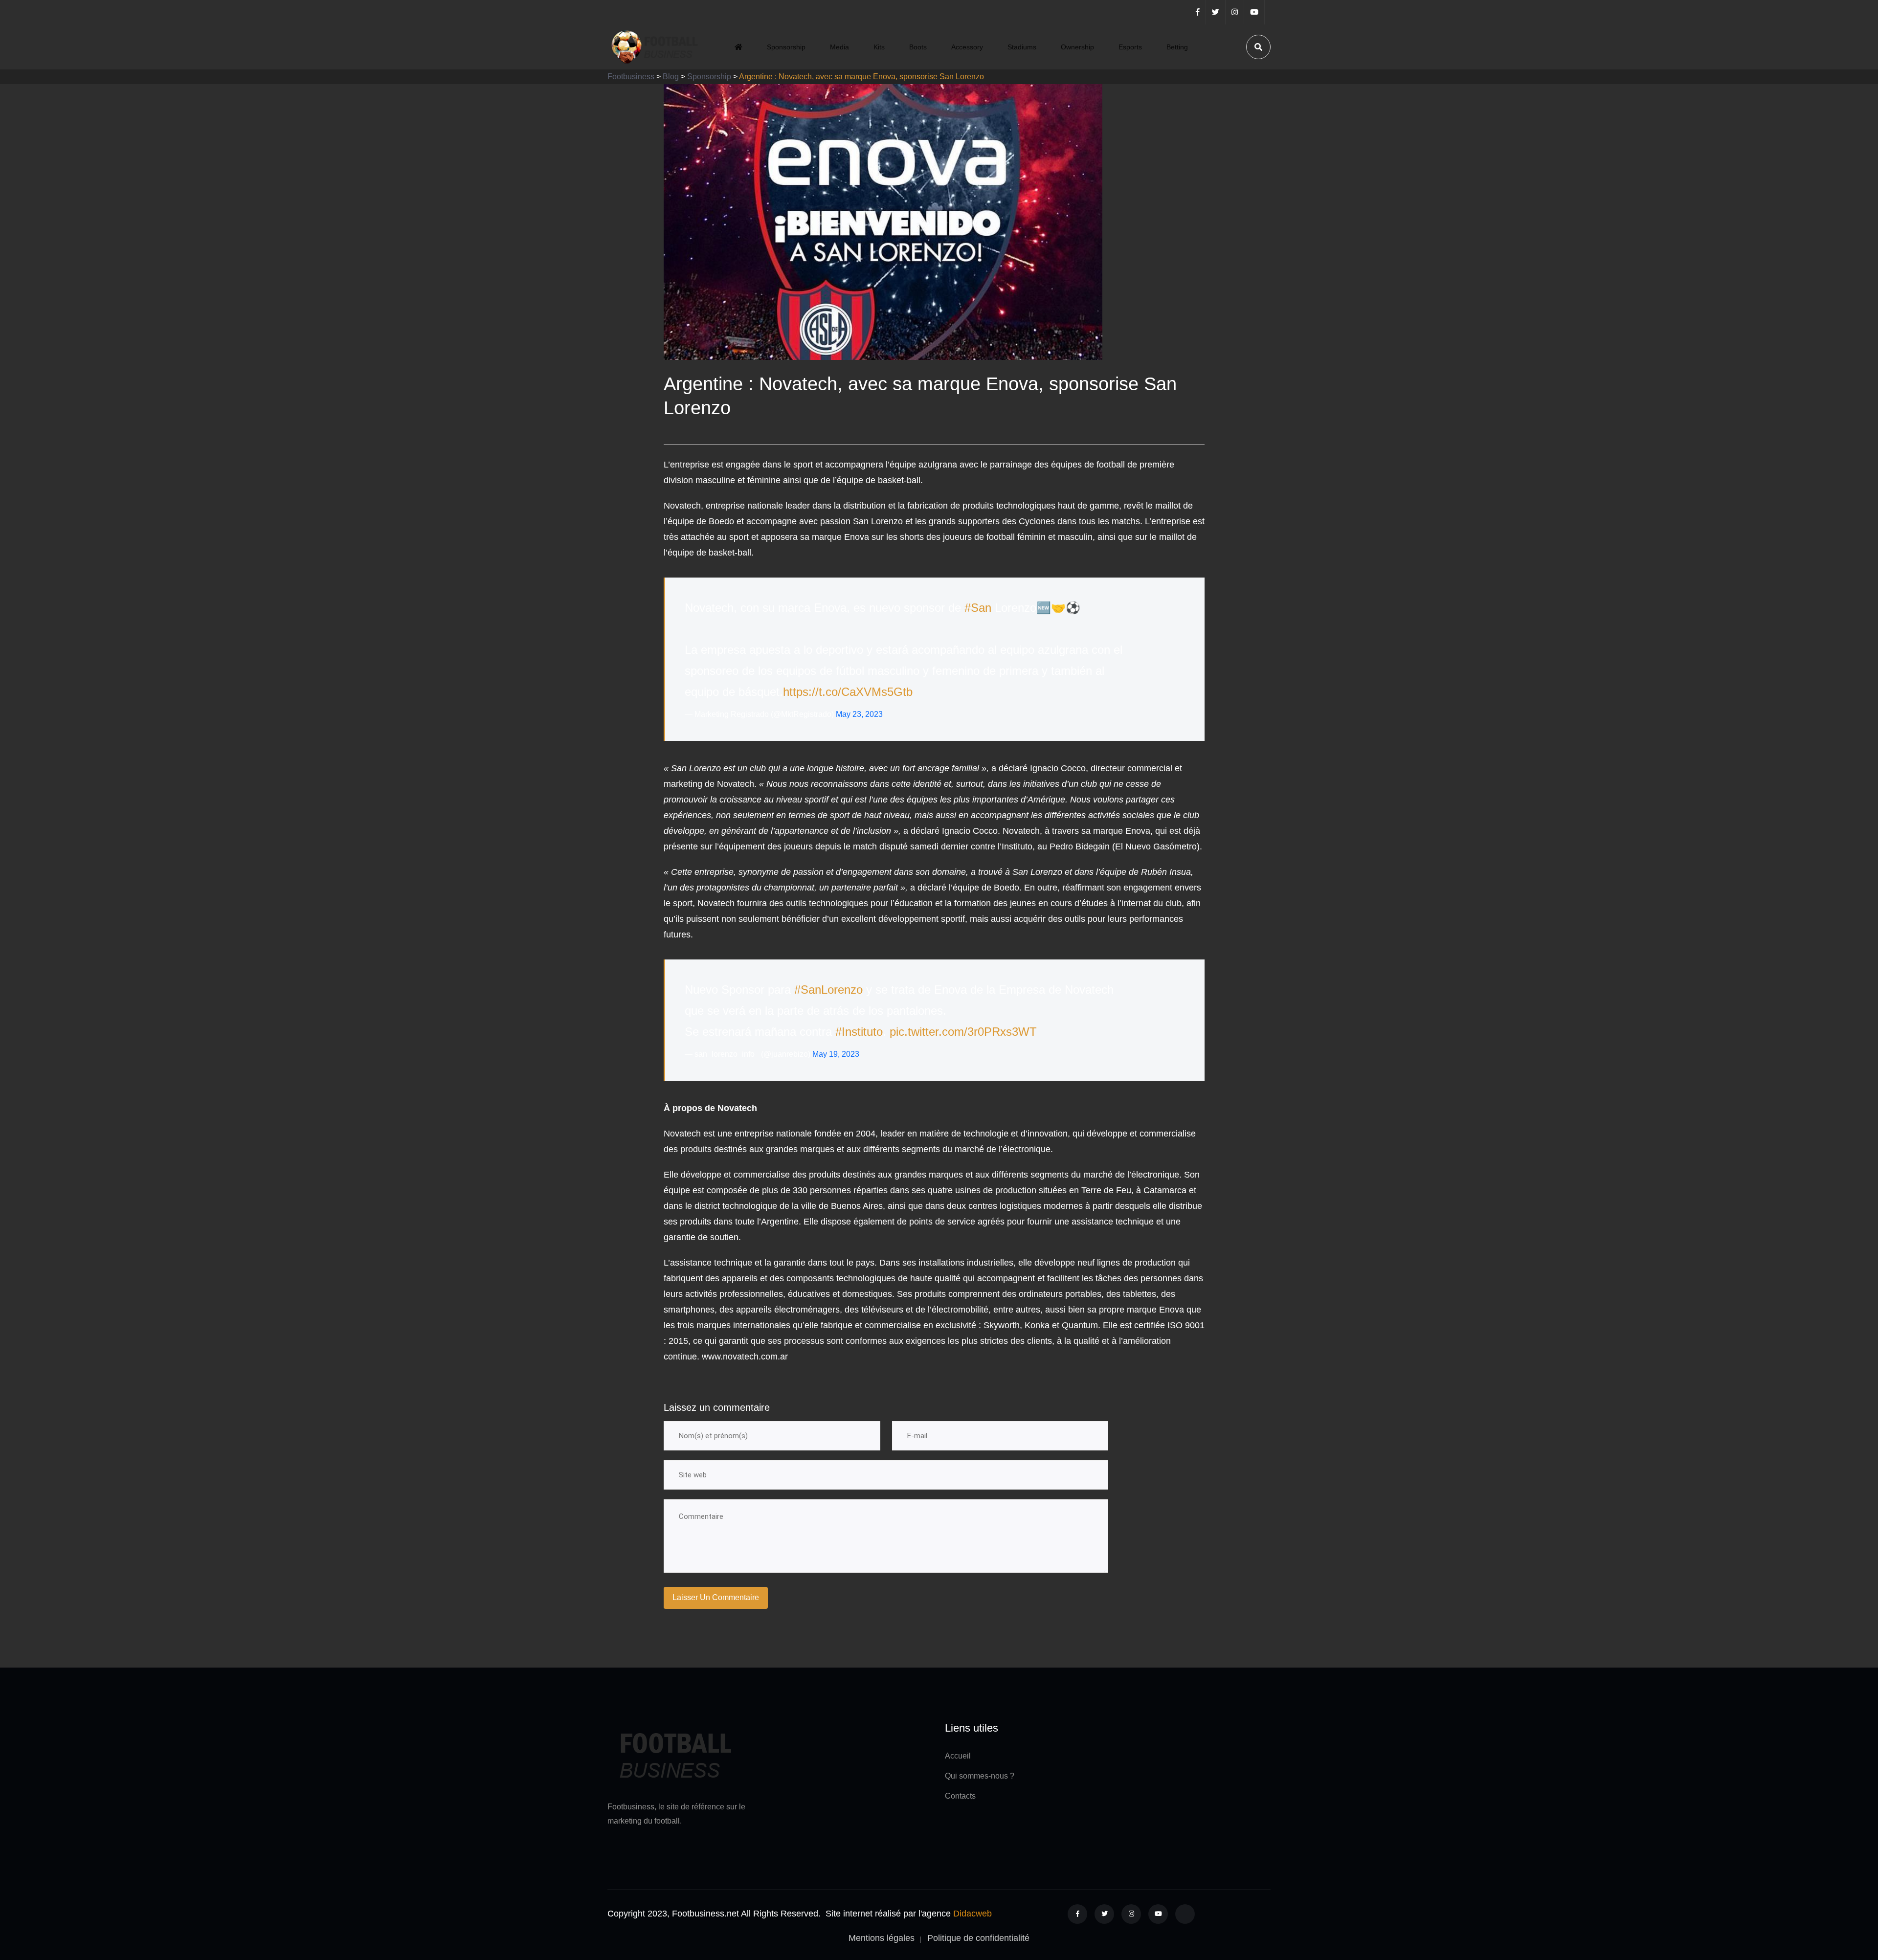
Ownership (1077, 47)
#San (978, 608)
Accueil (958, 1756)
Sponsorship (786, 47)
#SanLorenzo (828, 990)
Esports (1130, 47)
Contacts (960, 1796)
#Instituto (859, 1032)
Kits (879, 47)
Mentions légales (882, 1938)
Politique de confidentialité (978, 1938)
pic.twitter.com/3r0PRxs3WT (963, 1032)
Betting (1177, 47)
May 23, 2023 (859, 714)
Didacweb (973, 1914)
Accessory (967, 47)
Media (839, 47)
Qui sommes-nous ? (980, 1776)
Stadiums (1022, 47)
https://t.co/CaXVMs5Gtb (848, 692)
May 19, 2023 (836, 1054)
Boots (918, 47)
